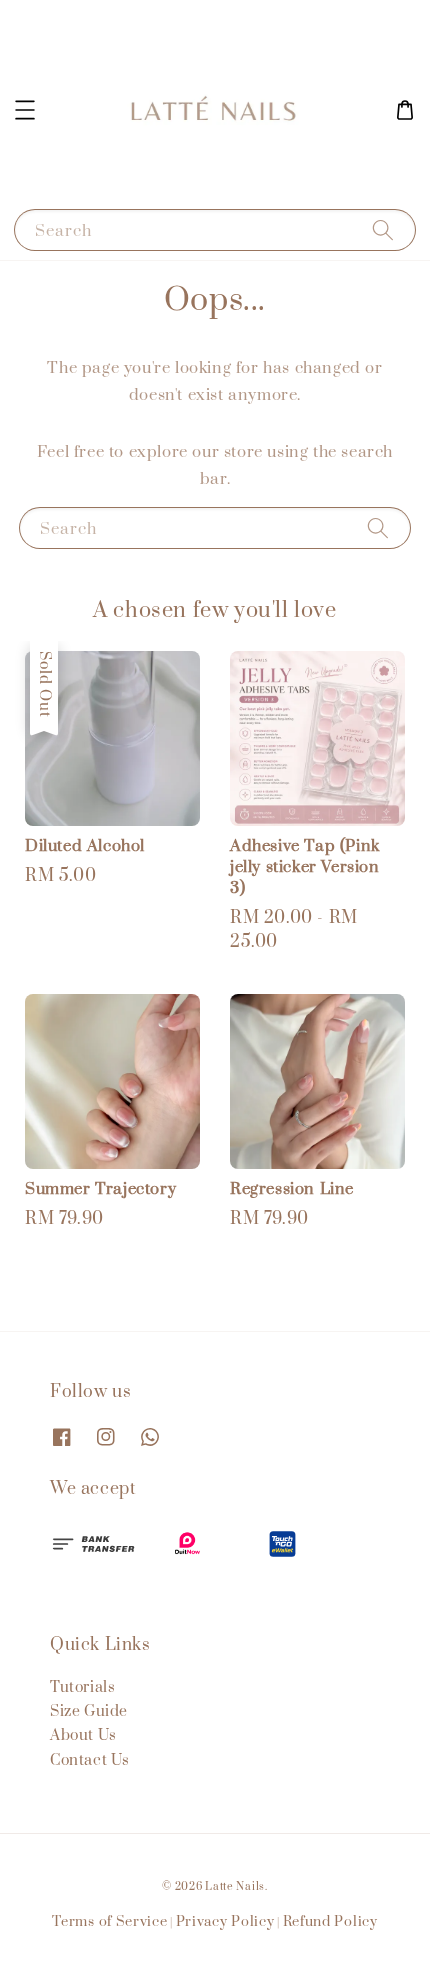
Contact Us (90, 1760)
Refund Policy (330, 1922)
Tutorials (82, 1687)
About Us (83, 1735)
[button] (25, 110)
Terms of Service (109, 1922)
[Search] (383, 229)
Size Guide (89, 1711)
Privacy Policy (225, 1922)
